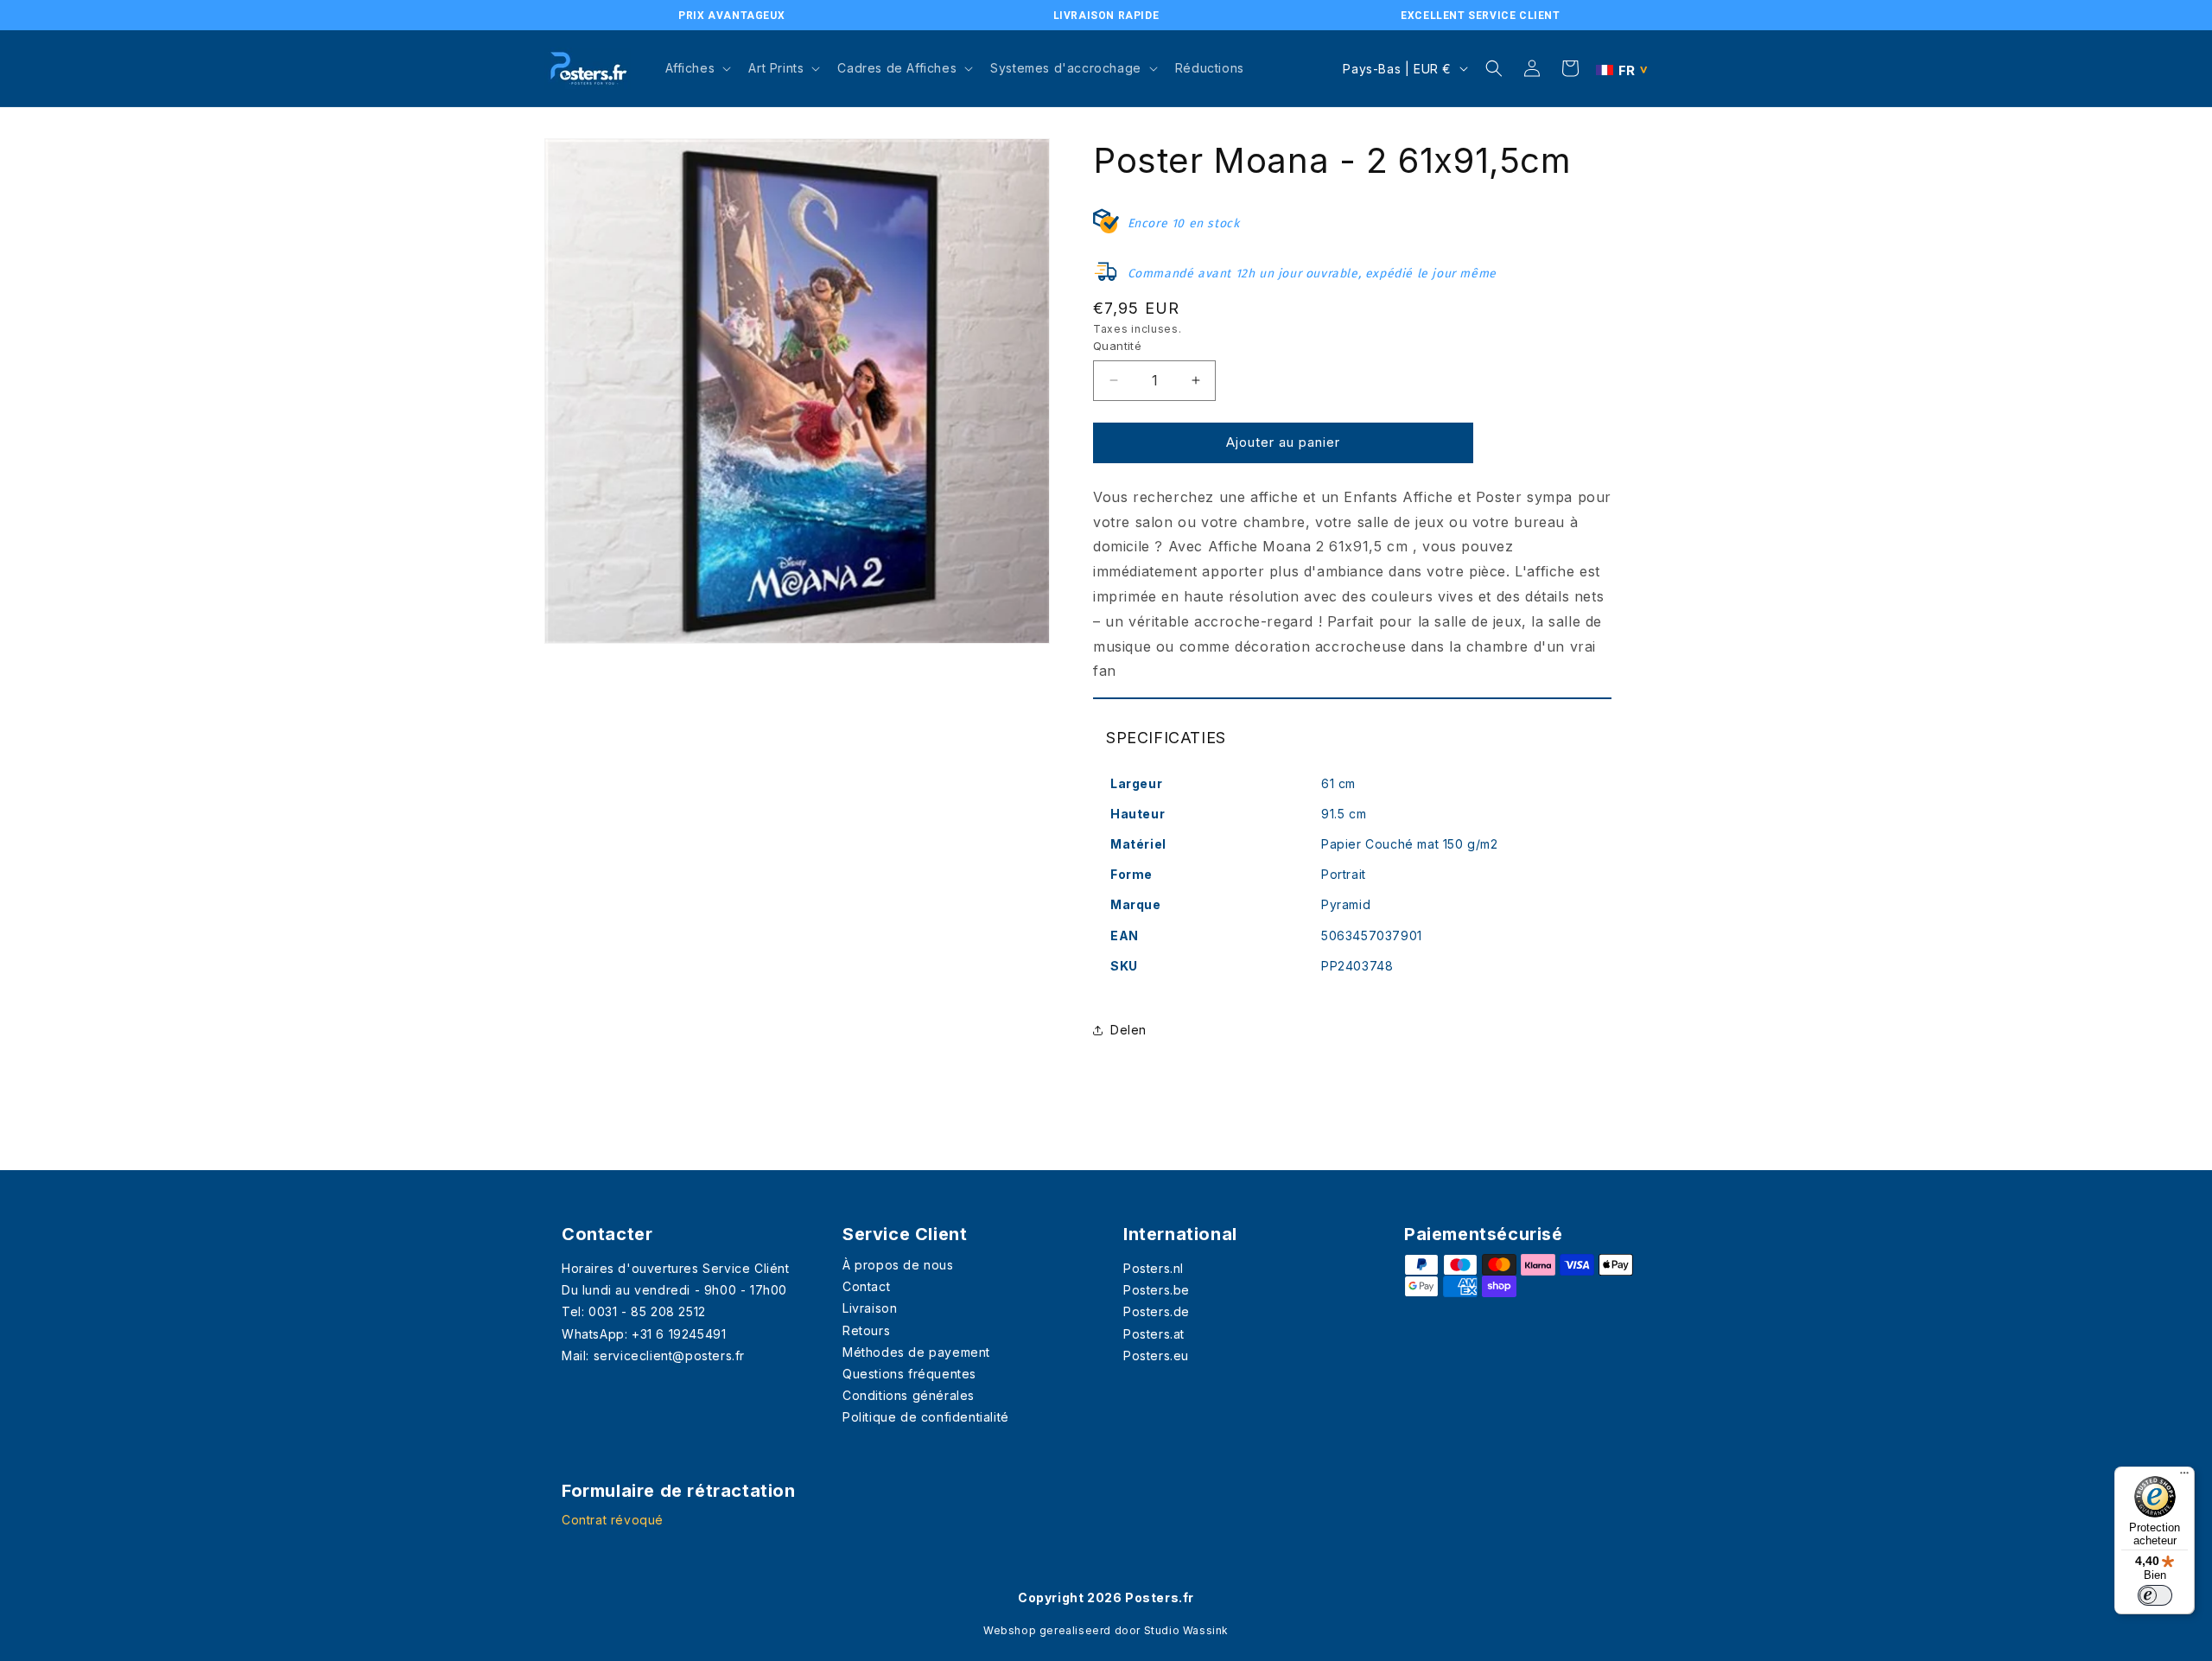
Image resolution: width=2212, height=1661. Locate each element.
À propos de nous (898, 1265)
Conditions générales (909, 1395)
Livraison (870, 1308)
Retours (866, 1330)
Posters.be (1157, 1290)
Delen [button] (1128, 1030)
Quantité (1117, 346)
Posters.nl (1154, 1268)
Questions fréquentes (909, 1374)
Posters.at (1154, 1334)
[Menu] (2184, 1477)
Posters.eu (1156, 1356)
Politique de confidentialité (926, 1417)
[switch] (2155, 1595)
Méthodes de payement (916, 1352)
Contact (866, 1286)
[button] (697, 68)
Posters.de (1157, 1311)
